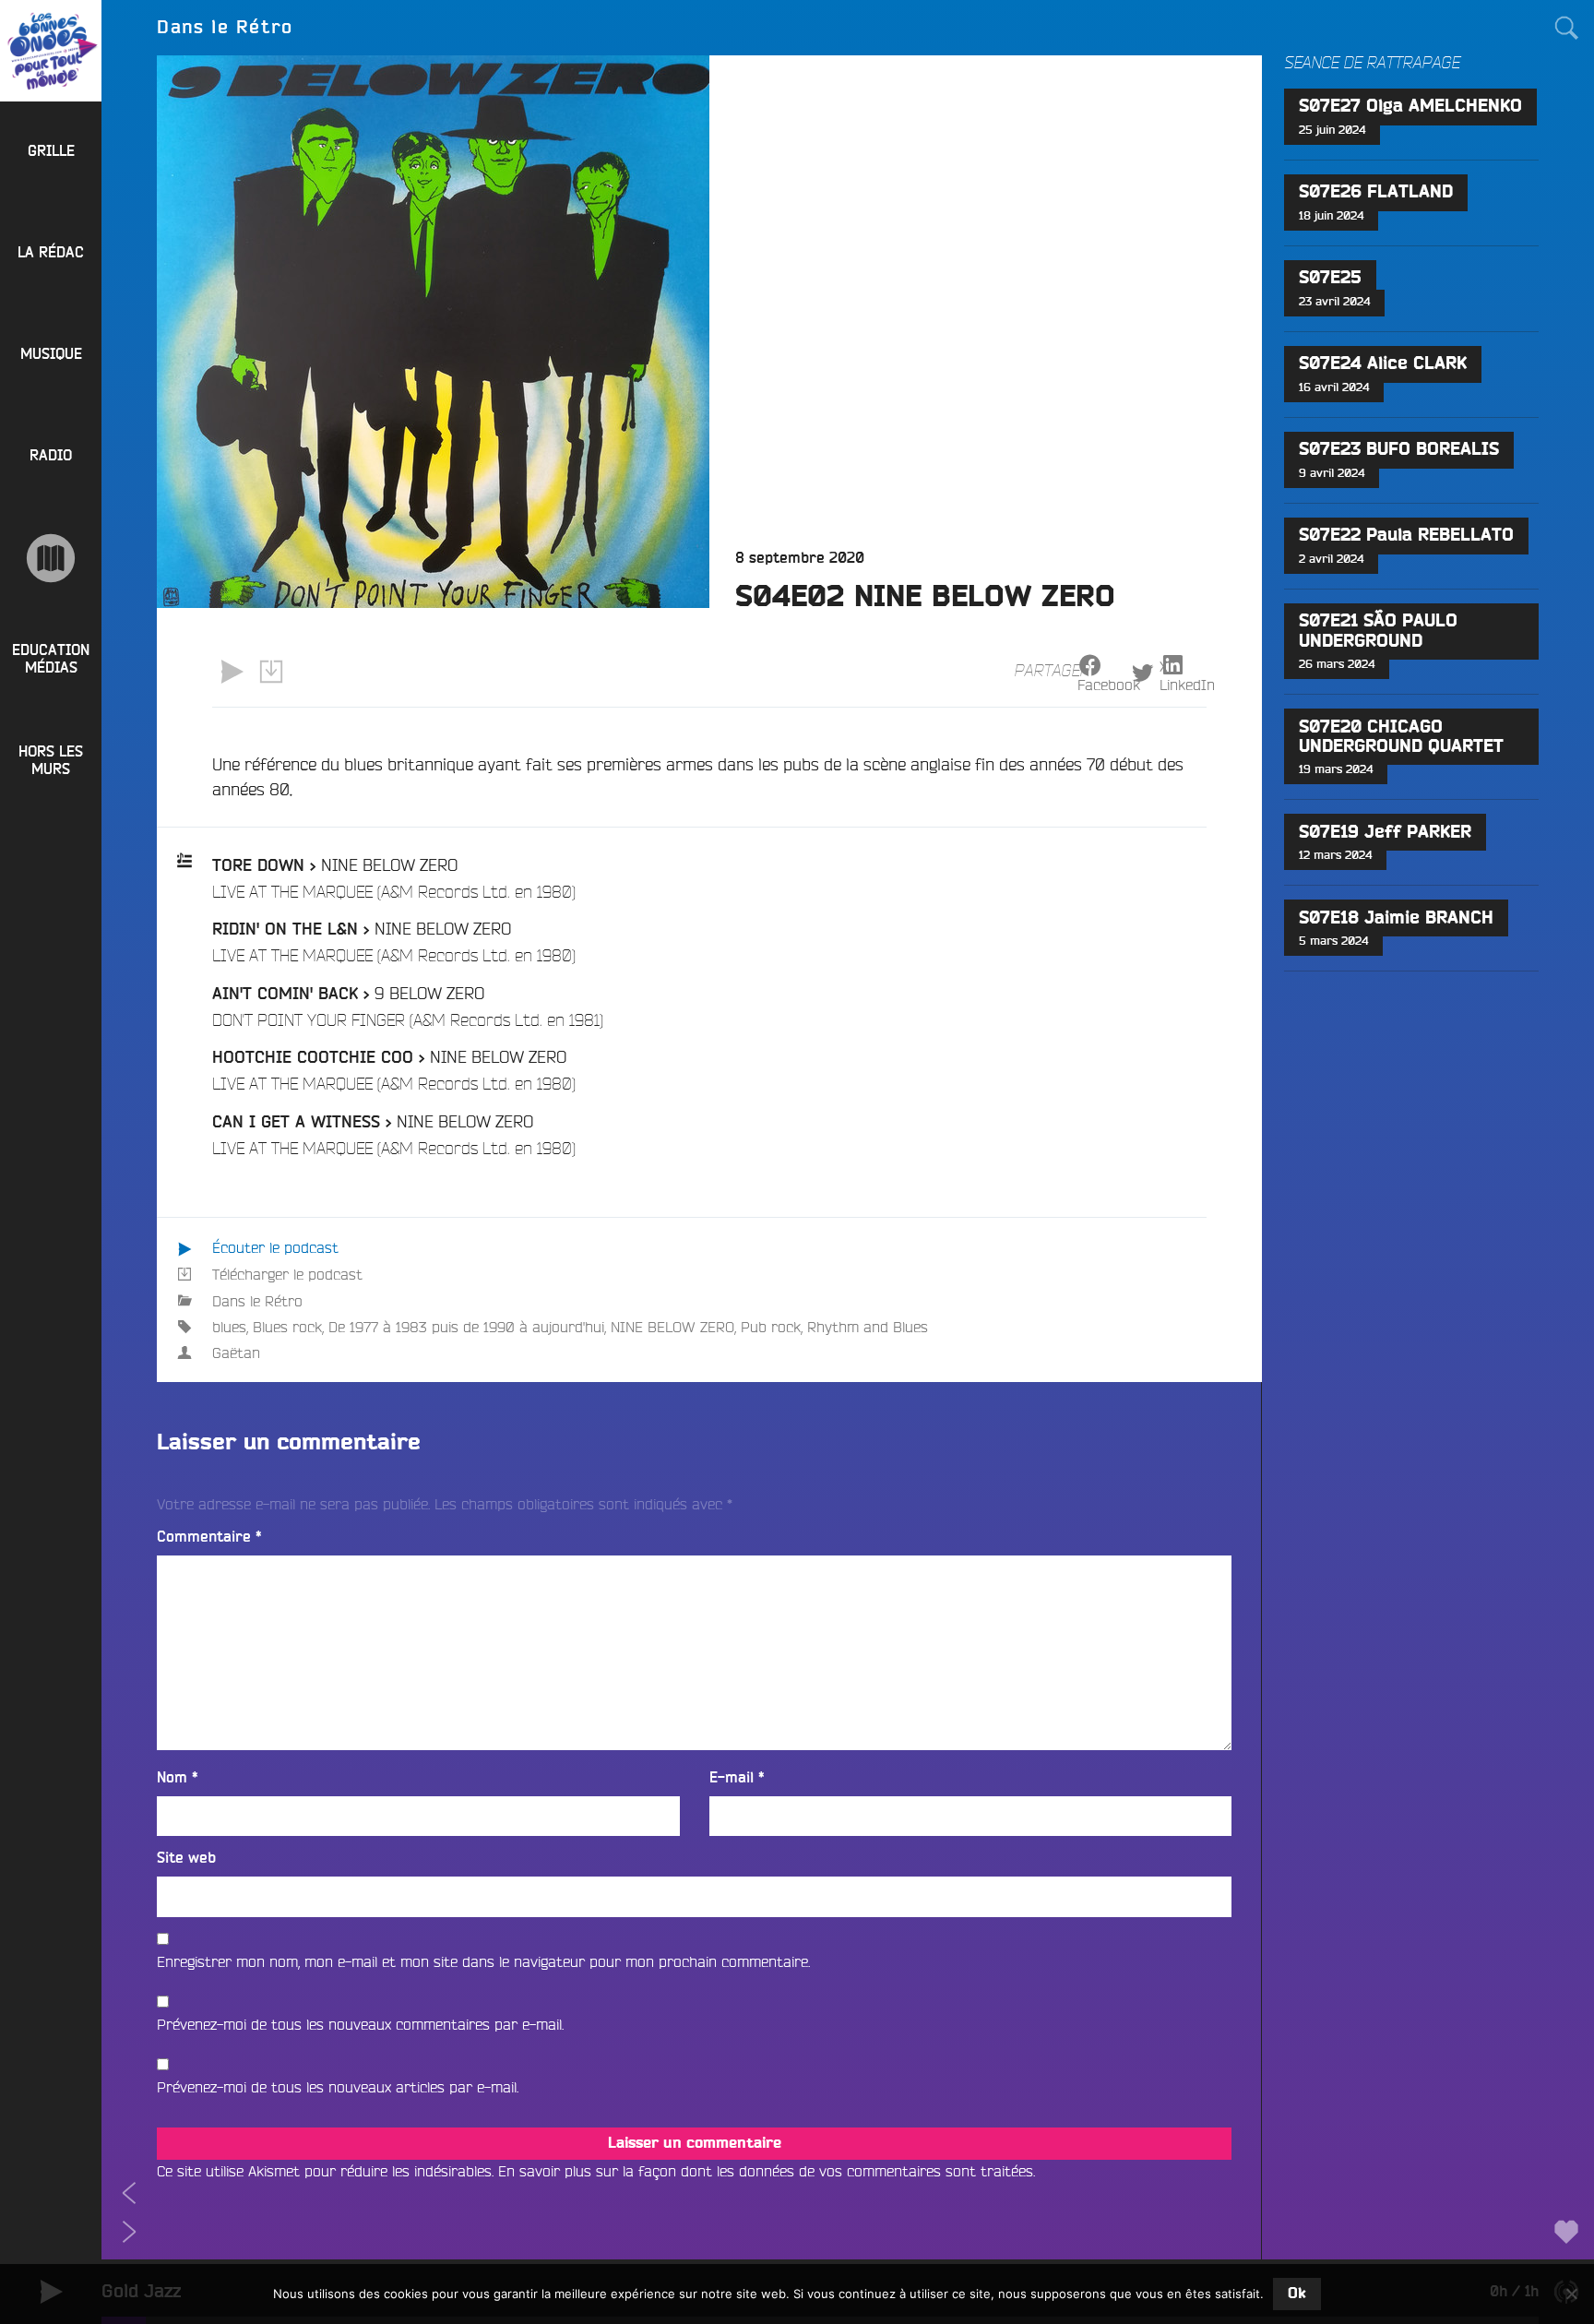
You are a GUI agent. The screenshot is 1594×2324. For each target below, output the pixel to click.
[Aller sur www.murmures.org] (51, 558)
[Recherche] (1566, 28)
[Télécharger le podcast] (270, 672)
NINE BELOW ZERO (672, 1327)
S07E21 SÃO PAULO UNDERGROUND (1378, 631)
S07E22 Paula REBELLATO (1406, 536)
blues (229, 1327)
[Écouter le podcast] (232, 672)
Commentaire (209, 1537)
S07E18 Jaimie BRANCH (1396, 918)
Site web (186, 1858)
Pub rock (771, 1327)
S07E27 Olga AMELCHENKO (1410, 107)
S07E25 (1330, 278)
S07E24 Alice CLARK (1383, 364)
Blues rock (287, 1327)
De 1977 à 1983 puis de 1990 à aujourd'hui (466, 1327)
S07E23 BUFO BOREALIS (1399, 450)
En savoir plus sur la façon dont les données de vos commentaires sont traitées (766, 2171)
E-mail (737, 1778)
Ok (1297, 2294)
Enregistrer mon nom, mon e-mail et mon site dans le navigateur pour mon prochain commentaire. (483, 1961)
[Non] (1571, 2294)
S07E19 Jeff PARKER (1385, 833)
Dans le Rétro (257, 1301)
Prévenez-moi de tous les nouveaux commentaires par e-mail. (360, 2024)
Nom (178, 1778)
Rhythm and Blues (868, 1327)
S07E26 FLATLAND (1376, 192)
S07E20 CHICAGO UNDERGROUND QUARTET (1401, 737)
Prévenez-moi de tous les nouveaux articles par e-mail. (338, 2087)
